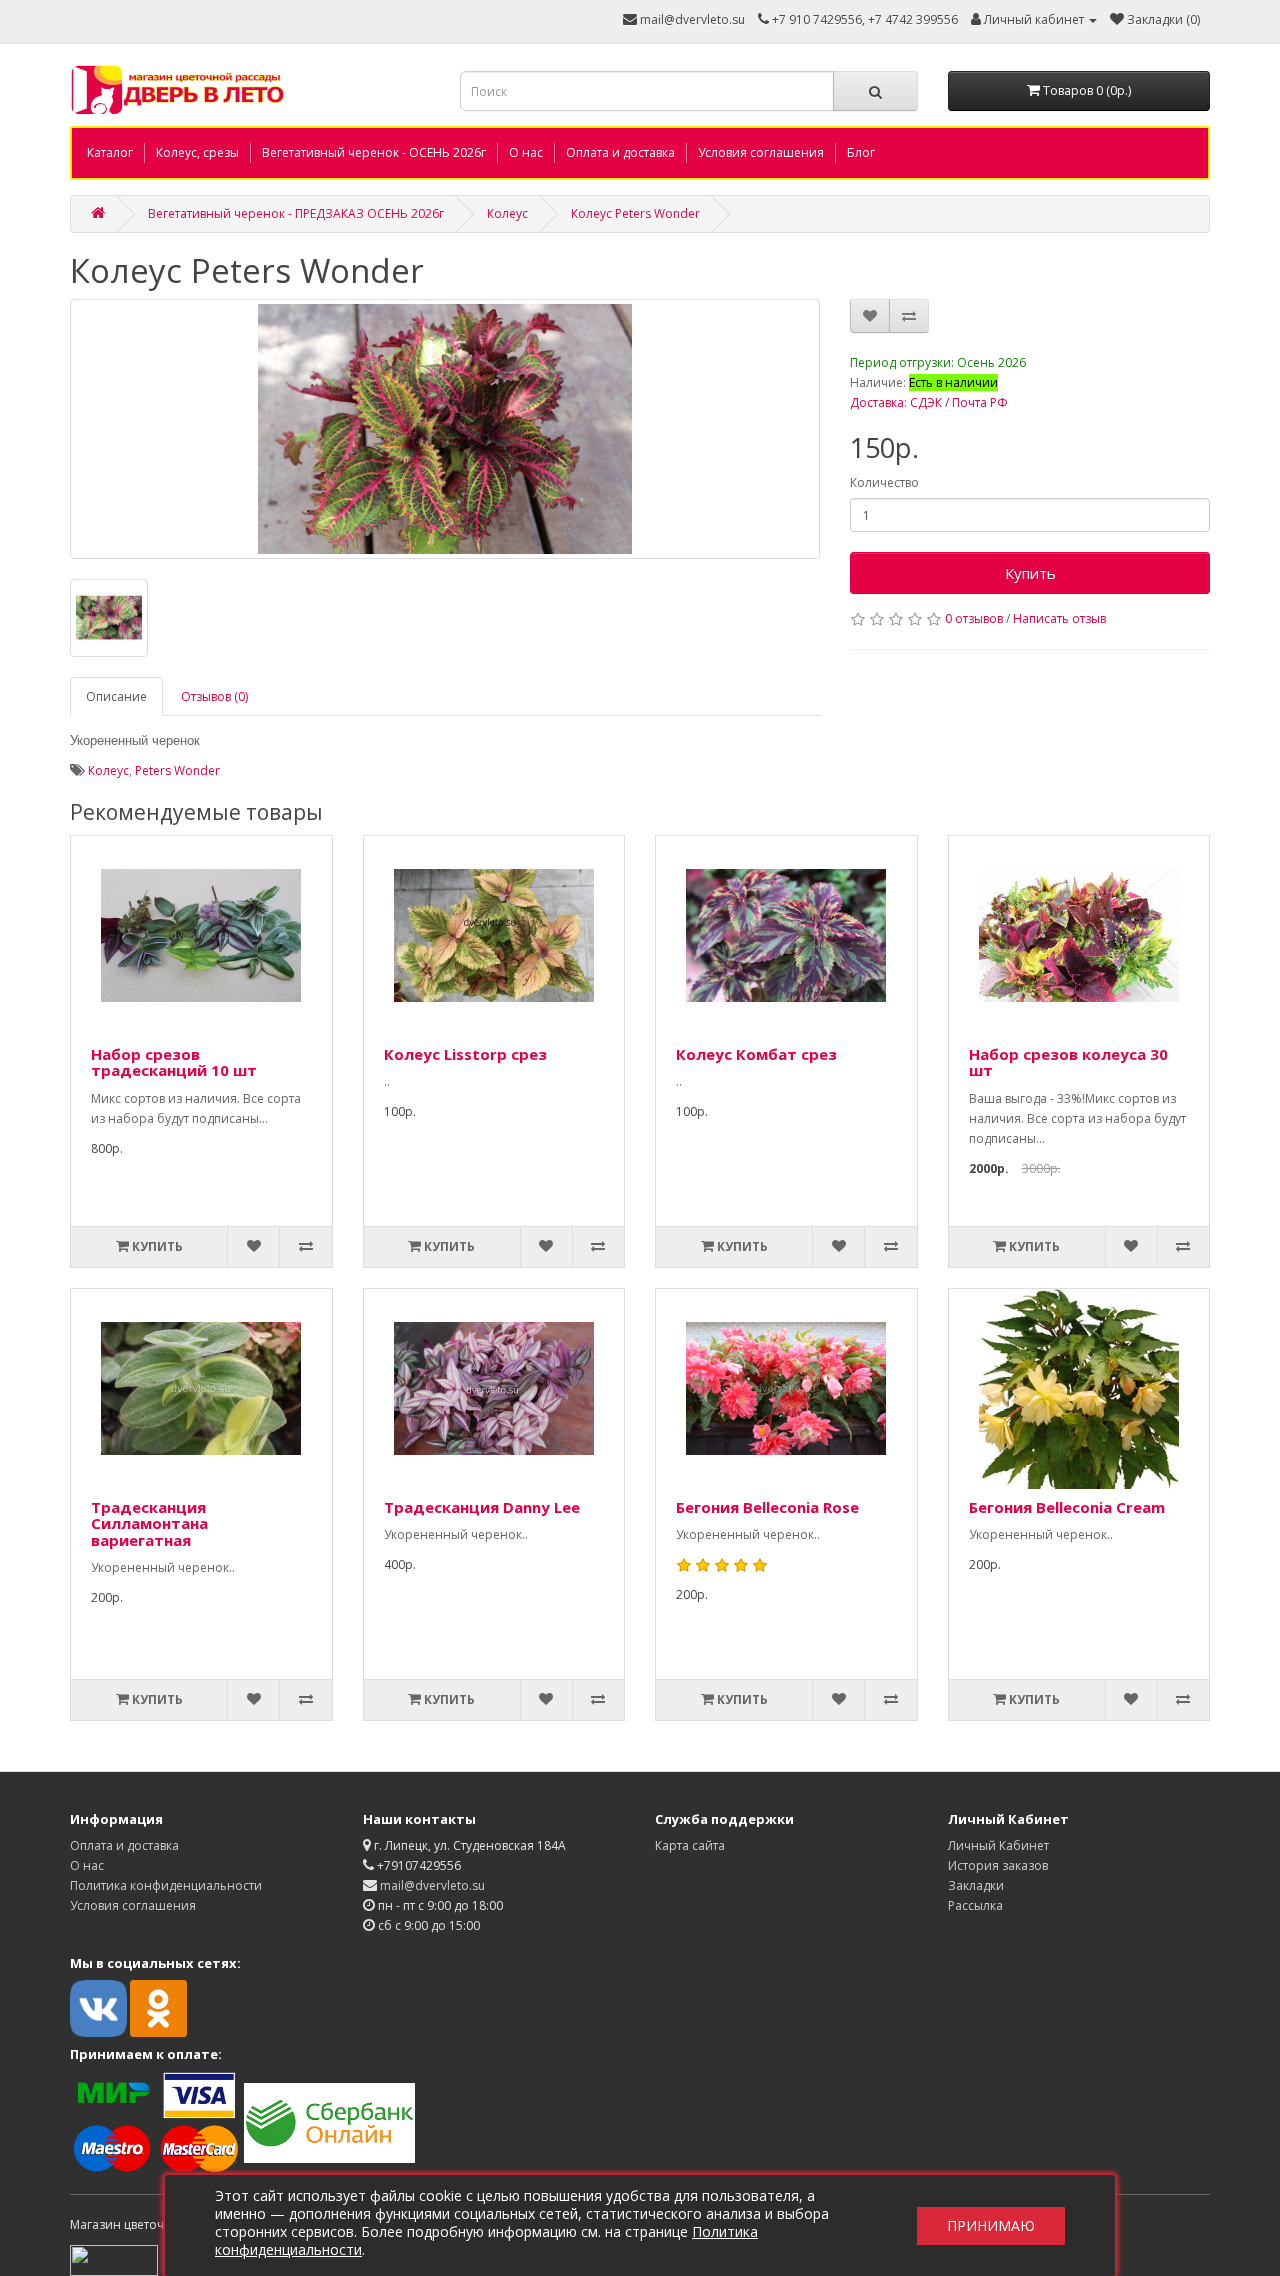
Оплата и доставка (620, 152)
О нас (526, 152)
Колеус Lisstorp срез (465, 1054)
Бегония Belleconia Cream (1067, 1507)
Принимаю (991, 2225)
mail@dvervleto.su (691, 19)
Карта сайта (690, 1845)
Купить (1030, 573)
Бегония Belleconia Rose (767, 1507)
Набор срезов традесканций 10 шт (174, 1062)
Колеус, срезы (197, 152)
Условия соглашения (761, 152)
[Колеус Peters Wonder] (445, 429)
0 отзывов (974, 618)
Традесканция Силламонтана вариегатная (149, 1523)
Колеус (507, 213)
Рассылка (975, 1905)
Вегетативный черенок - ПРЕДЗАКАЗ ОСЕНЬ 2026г (296, 213)
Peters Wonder (177, 770)
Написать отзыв (1059, 618)
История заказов (998, 1865)
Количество (884, 482)
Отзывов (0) (214, 696)
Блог (861, 152)
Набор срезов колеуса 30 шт (1068, 1062)
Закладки (976, 1885)
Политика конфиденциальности (166, 1885)
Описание (116, 696)
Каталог (110, 152)
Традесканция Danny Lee (482, 1507)
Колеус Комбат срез (756, 1054)
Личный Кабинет (998, 1845)
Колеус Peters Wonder (635, 213)
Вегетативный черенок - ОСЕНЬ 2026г (374, 152)
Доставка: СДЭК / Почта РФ (929, 402)
